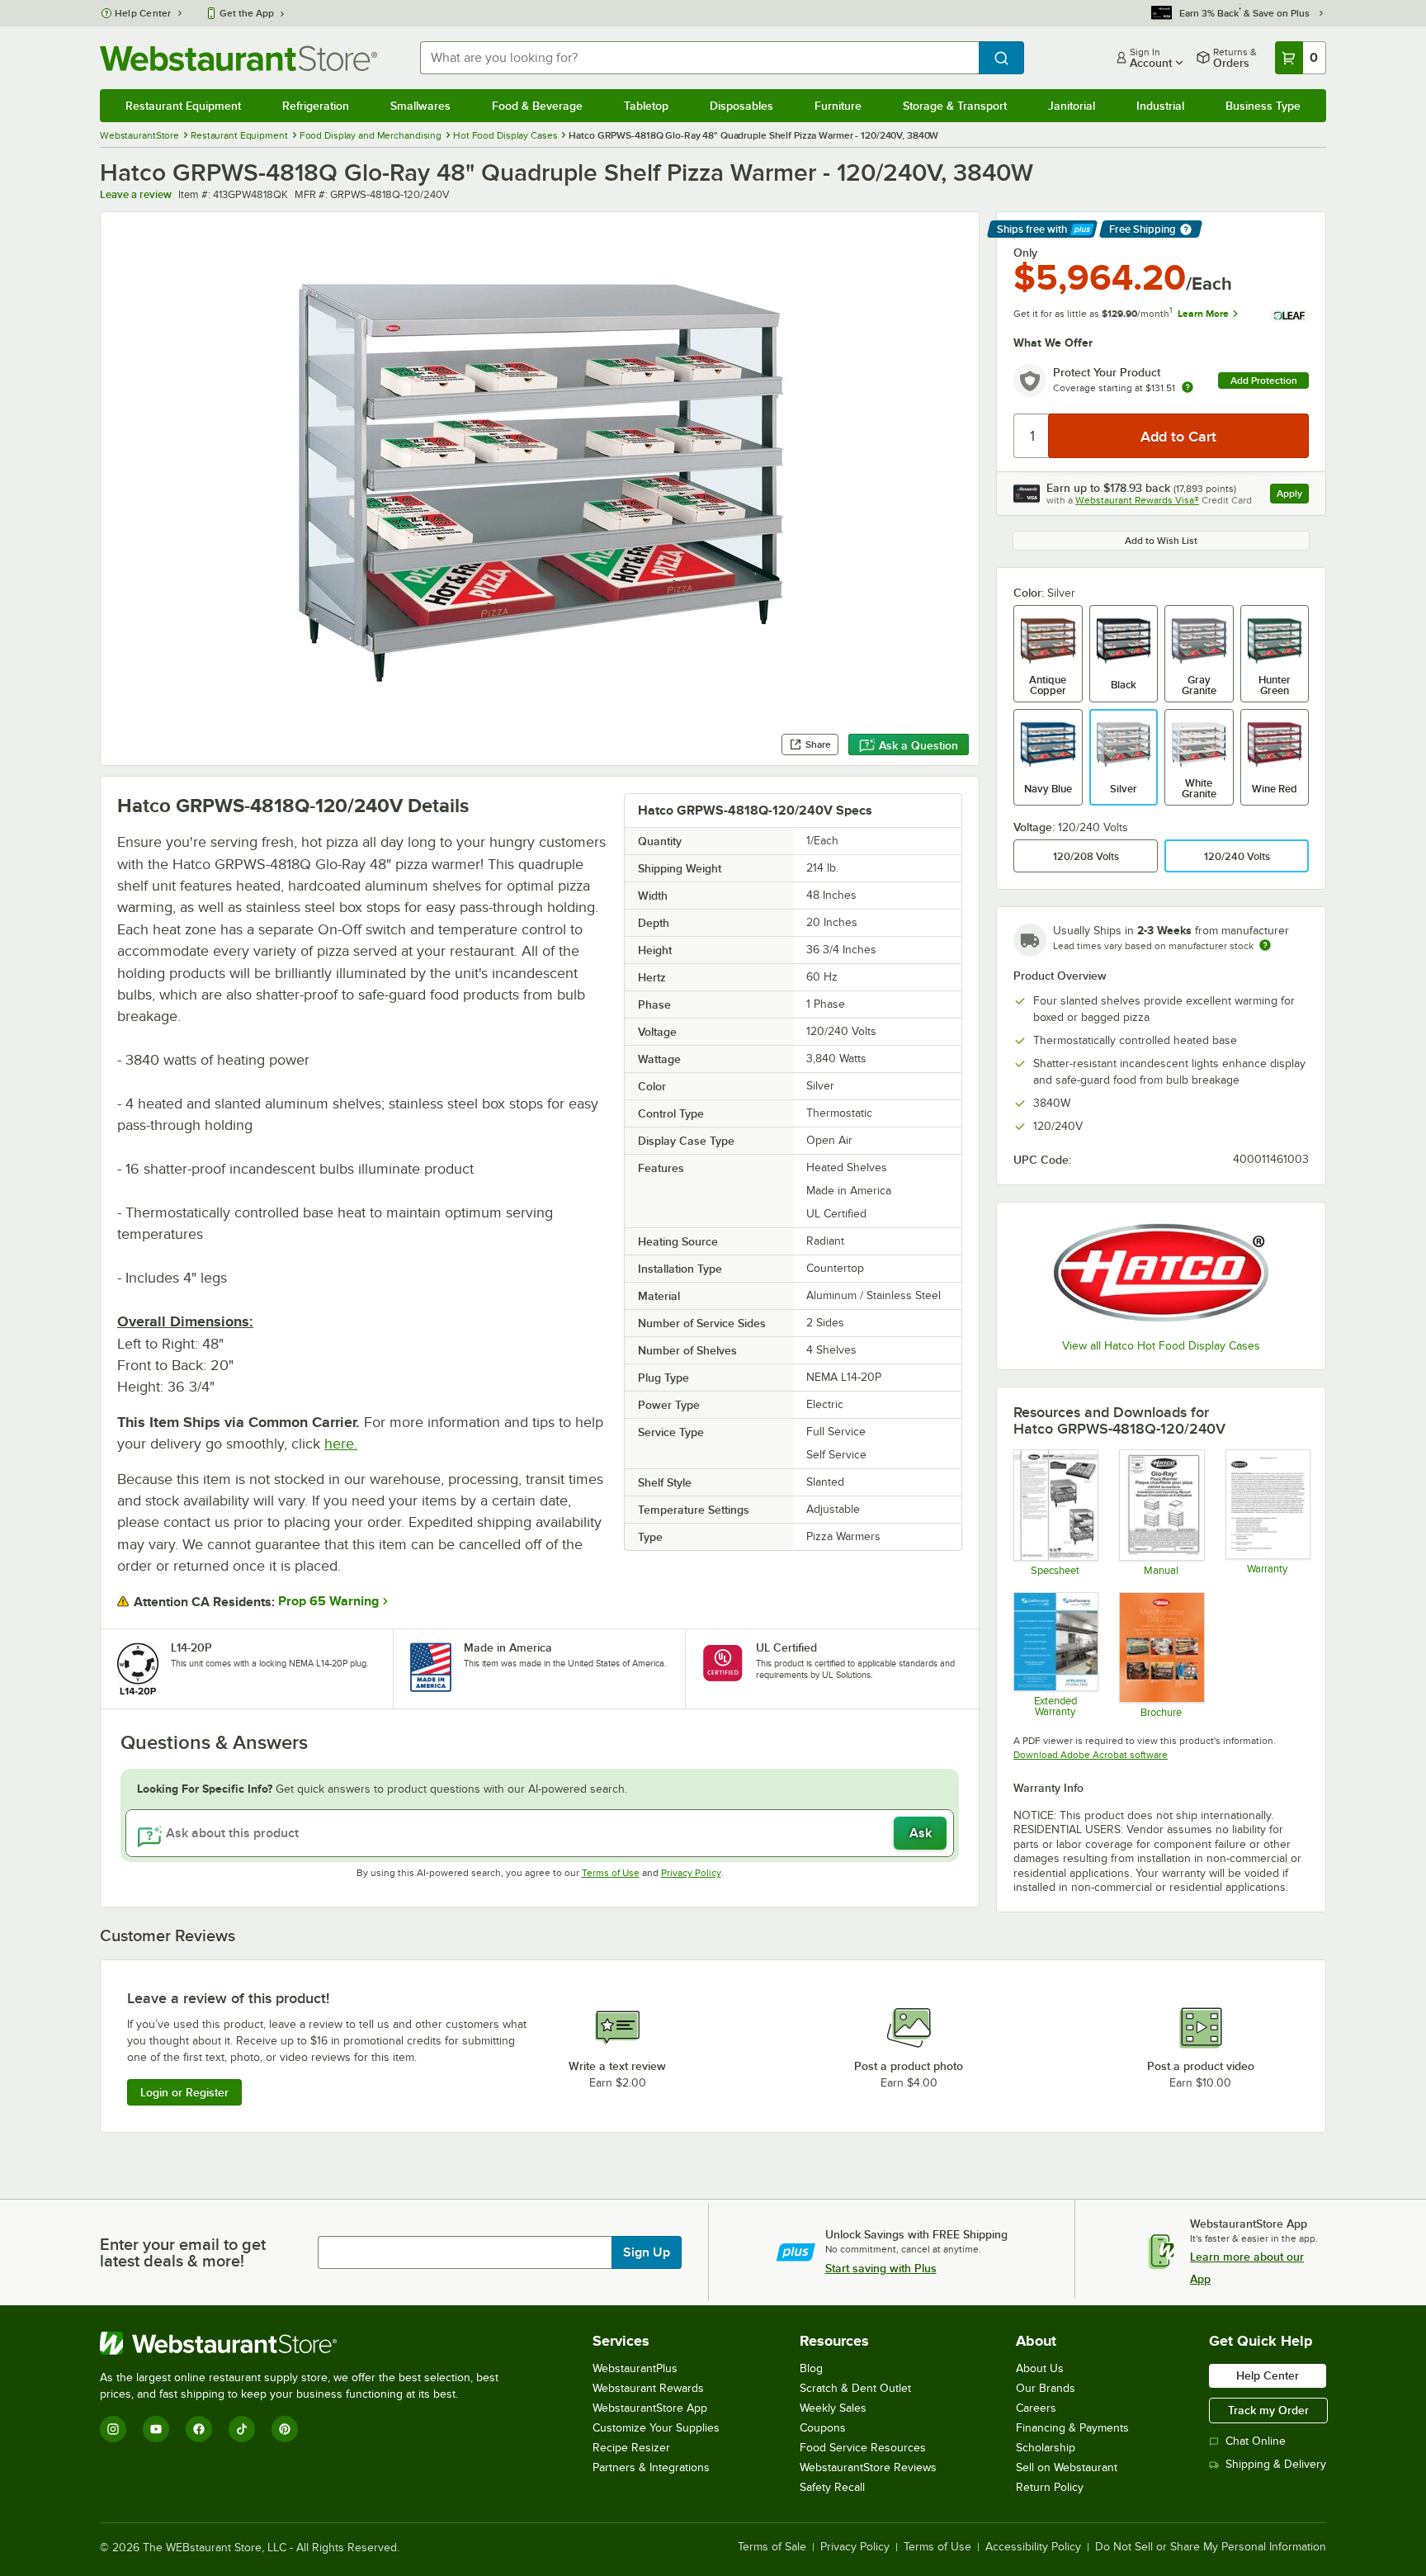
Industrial (1160, 106)
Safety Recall (832, 2487)
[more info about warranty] (1188, 388)
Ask (921, 1833)
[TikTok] (242, 2429)
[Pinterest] (285, 2429)
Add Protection (1264, 380)
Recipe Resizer (631, 2448)
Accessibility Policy (1033, 2547)
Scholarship (1046, 2448)
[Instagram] (113, 2429)
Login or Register (184, 2092)
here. (341, 1444)
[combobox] (699, 58)
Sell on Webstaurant (1067, 2467)
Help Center (143, 13)
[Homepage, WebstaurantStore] (238, 58)
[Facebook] (199, 2429)
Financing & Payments (1072, 2428)
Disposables (741, 106)
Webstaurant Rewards (648, 2388)
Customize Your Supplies (656, 2428)
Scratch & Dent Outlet (855, 2388)
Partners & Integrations (651, 2467)
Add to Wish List (1161, 541)
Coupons (823, 2428)
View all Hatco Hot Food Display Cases (1161, 1346)
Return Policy (1050, 2487)
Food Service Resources (863, 2448)
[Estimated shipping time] (1265, 945)
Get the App (247, 13)
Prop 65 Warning (328, 1601)
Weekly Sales (833, 2408)
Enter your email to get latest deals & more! (183, 2252)
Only (1025, 253)
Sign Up (647, 2252)
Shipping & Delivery (1276, 2464)
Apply (1293, 496)
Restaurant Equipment (183, 106)
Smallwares (420, 106)
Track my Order (1268, 2410)
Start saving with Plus (881, 2268)
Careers (1036, 2408)
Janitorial (1072, 106)
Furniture (838, 106)
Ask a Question (918, 745)
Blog (811, 2368)
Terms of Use (611, 1873)
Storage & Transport (955, 106)
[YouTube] (156, 2429)
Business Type (1263, 106)
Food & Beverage (537, 106)
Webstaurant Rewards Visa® (1137, 500)
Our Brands (1046, 2388)
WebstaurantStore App (650, 2408)
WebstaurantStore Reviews (868, 2467)
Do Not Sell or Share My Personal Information (1211, 2547)
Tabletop (646, 106)
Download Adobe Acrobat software (1091, 1755)
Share (818, 744)
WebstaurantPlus (635, 2368)
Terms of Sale (772, 2547)
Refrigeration (316, 106)
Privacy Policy (691, 1873)
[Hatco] (1161, 1273)
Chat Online (1256, 2441)
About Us (1040, 2368)
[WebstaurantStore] (306, 2343)
